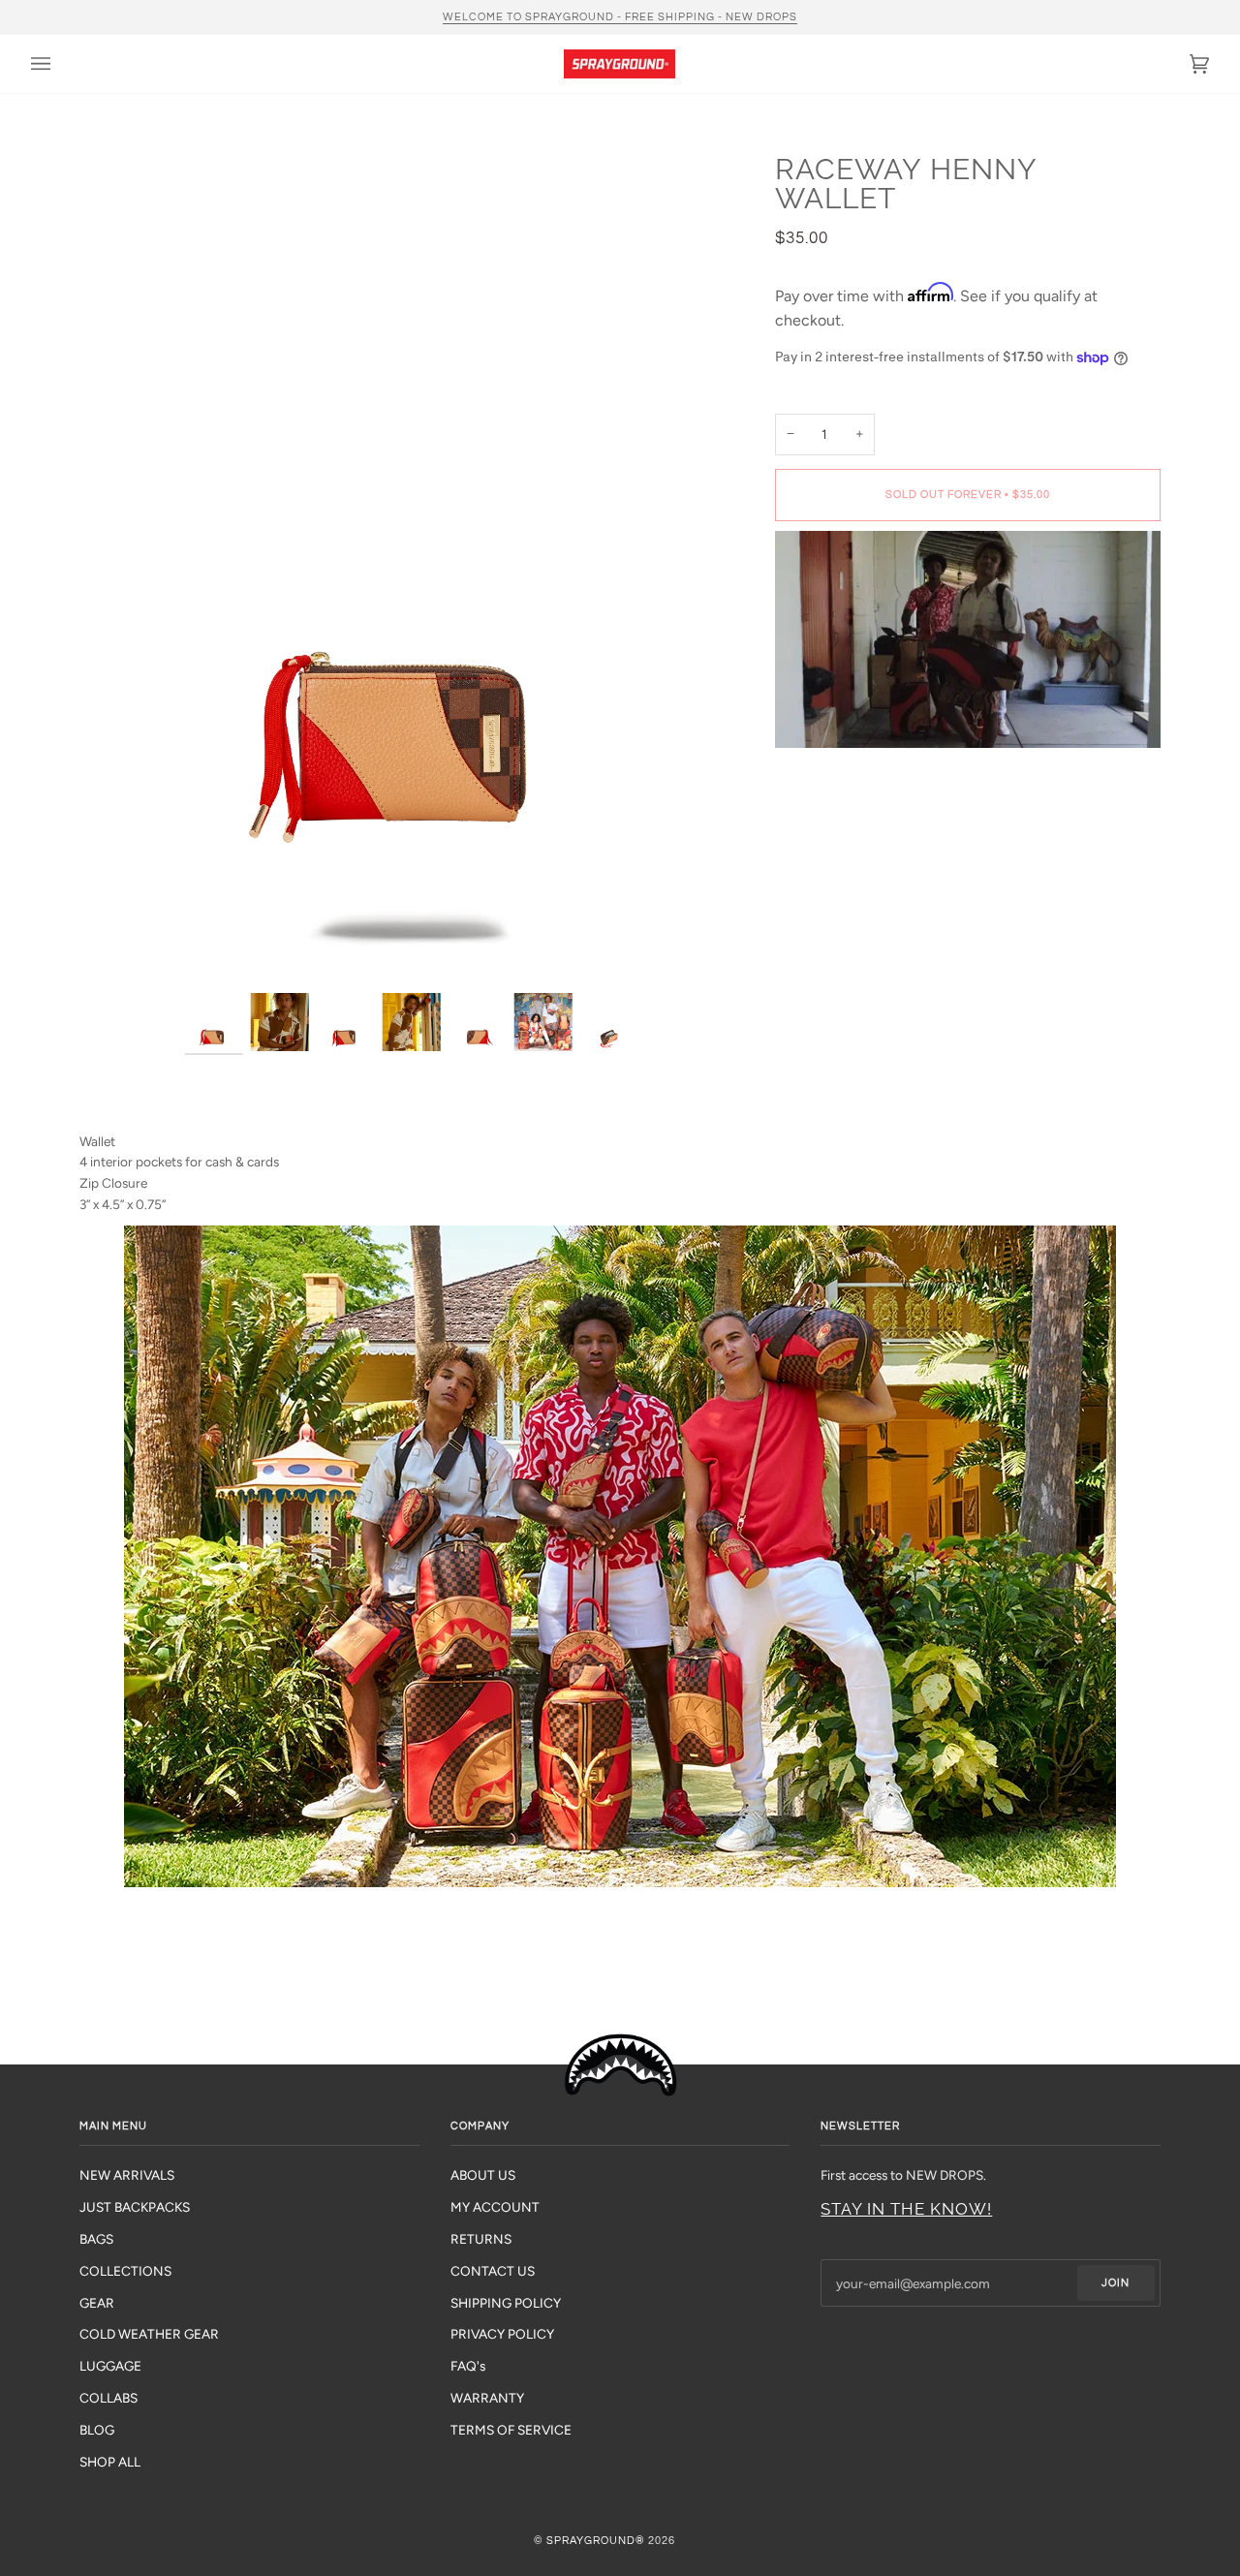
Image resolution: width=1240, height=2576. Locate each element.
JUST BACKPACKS (135, 2207)
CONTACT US (493, 2271)
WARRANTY (487, 2398)
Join (1116, 2283)
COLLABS (108, 2398)
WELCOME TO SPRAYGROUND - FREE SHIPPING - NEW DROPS (620, 17)
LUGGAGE (110, 2366)
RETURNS (481, 2239)
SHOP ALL (110, 2462)
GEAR (97, 2303)
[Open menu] (60, 64)
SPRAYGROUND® (596, 2541)
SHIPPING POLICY (506, 2303)
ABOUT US (483, 2175)
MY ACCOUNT (495, 2207)
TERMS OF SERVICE (511, 2430)
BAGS (96, 2239)
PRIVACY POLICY (502, 2334)
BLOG (97, 2430)
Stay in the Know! (906, 2209)
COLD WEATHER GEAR (149, 2334)
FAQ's (468, 2366)
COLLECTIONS (125, 2271)
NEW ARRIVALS (127, 2175)
